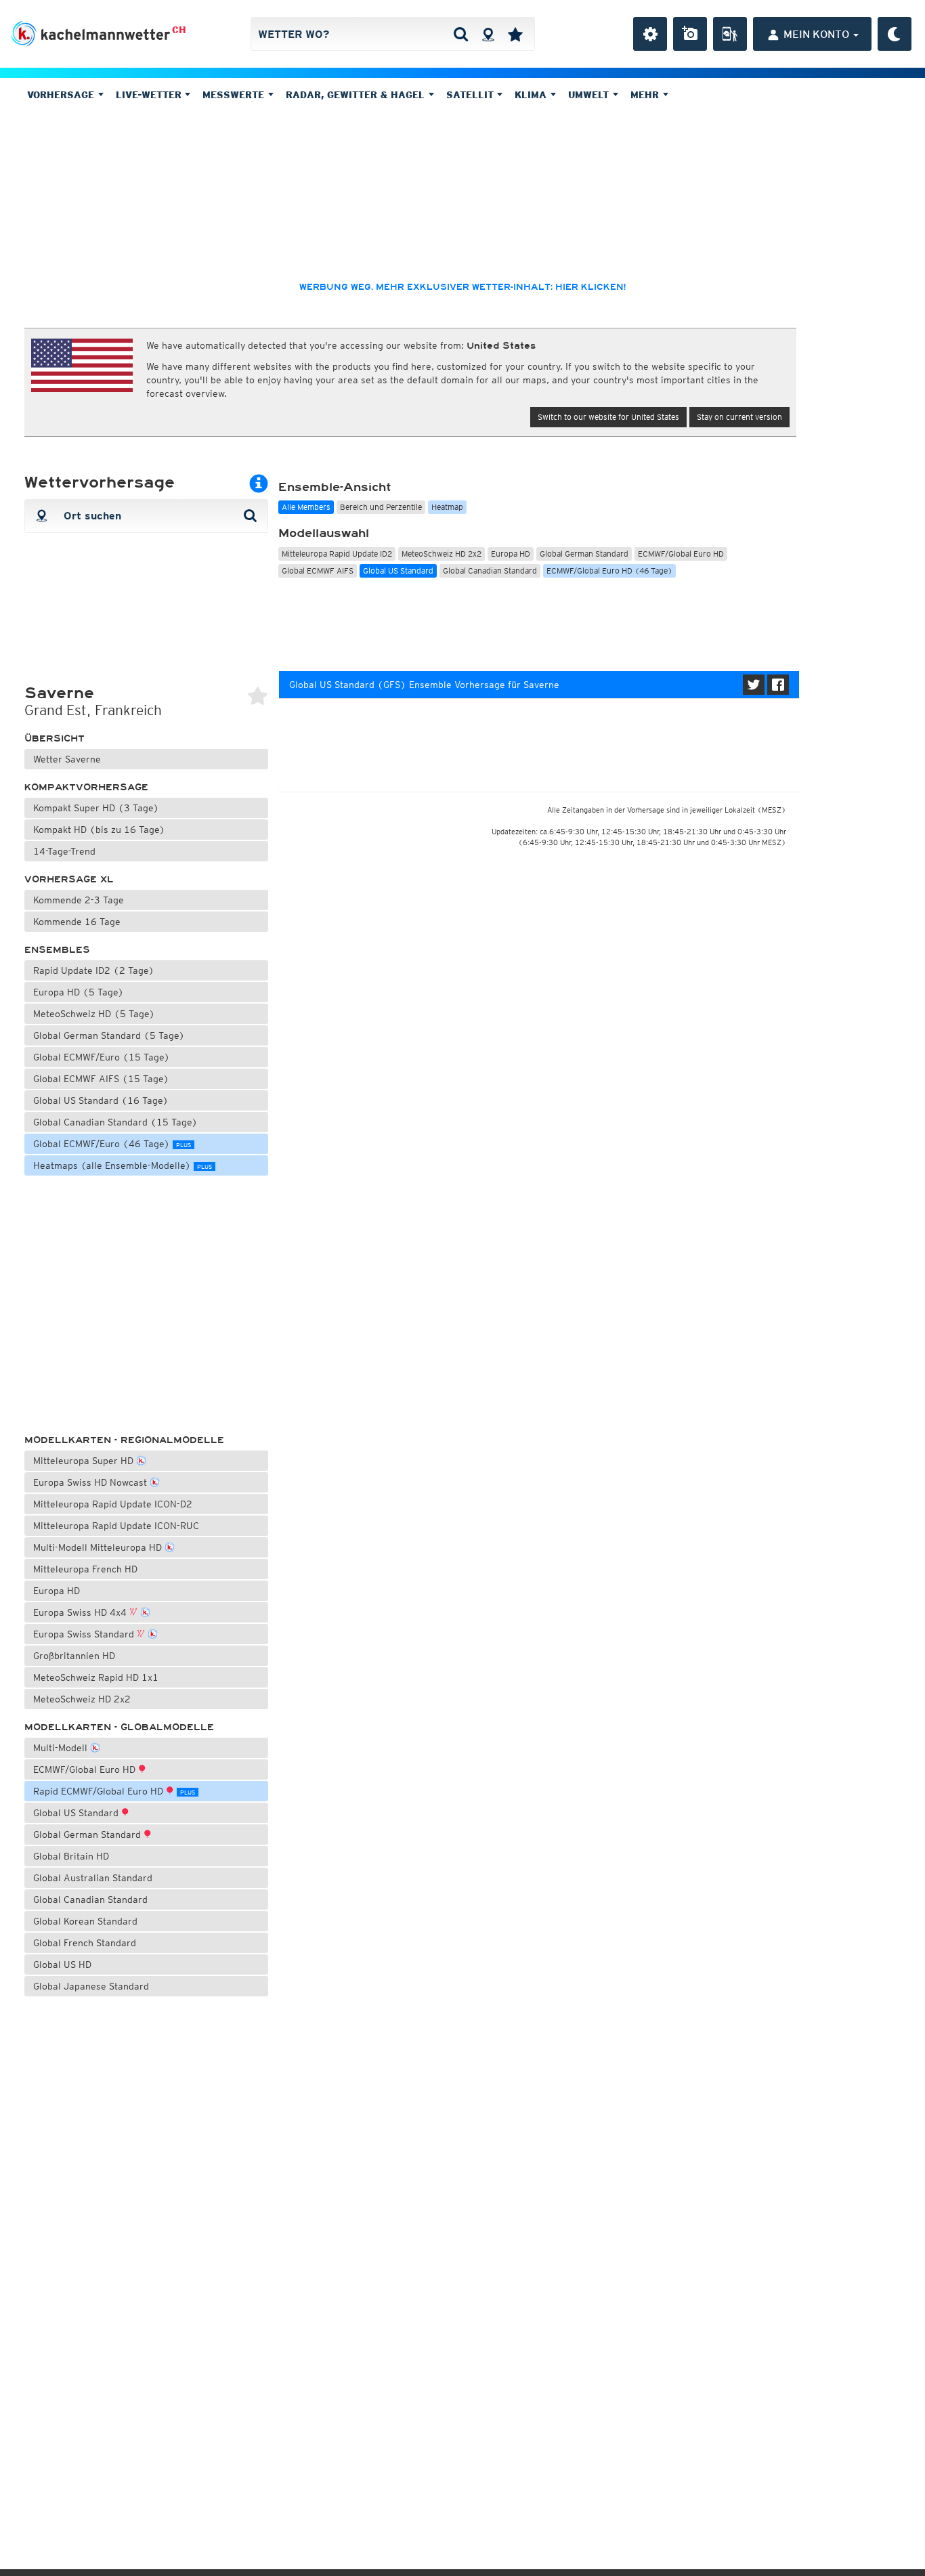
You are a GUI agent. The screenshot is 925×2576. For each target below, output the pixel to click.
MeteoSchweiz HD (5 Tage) (94, 1014)
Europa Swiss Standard (85, 1634)
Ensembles (57, 950)
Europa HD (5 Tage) (79, 992)
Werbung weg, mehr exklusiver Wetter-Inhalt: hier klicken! (462, 287)
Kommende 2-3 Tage (79, 900)
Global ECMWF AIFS (318, 571)
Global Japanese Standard (91, 1986)
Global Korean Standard (85, 1921)
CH (179, 30)
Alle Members (306, 507)
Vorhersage (62, 95)
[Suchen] (461, 34)
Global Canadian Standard (90, 1899)
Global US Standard (77, 1813)
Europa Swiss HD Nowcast (91, 1482)
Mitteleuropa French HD (85, 1569)
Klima (532, 95)
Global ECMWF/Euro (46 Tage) (112, 1144)
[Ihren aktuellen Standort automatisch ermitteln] (488, 34)
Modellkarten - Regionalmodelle (124, 1440)
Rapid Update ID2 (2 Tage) (94, 970)
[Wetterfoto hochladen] (690, 34)
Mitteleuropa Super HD (85, 1461)
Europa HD (57, 1591)
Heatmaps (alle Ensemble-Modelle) (123, 1165)
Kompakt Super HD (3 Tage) (96, 808)
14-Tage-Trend (64, 851)
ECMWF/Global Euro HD (86, 1769)
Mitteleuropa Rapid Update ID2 (337, 554)
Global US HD (62, 1965)
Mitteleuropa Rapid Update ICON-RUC (116, 1526)
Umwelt (590, 95)
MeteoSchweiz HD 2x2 (82, 1699)
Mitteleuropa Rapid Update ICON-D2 (113, 1504)
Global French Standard (85, 1943)
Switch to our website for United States (608, 417)
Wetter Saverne (67, 759)
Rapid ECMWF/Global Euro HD (114, 1791)
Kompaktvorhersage (86, 787)
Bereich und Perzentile (381, 507)
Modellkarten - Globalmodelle (119, 1727)
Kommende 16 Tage (77, 922)
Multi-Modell (62, 1748)
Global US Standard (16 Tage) (101, 1100)
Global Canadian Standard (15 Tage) (115, 1122)
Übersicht (55, 738)
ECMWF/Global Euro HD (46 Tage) (609, 571)
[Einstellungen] (650, 34)
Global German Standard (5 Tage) (109, 1035)
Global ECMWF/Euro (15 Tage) (102, 1057)
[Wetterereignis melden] (730, 34)
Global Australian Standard (93, 1878)
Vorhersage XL (69, 879)
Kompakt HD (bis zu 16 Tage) (99, 830)
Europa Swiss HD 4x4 (81, 1612)
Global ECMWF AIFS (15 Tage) (101, 1079)
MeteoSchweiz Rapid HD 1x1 (96, 1677)
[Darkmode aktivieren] (895, 34)
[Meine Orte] (515, 34)
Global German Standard (88, 1834)
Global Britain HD (71, 1856)
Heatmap (447, 507)
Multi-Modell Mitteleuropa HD (99, 1547)
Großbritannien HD (74, 1656)
